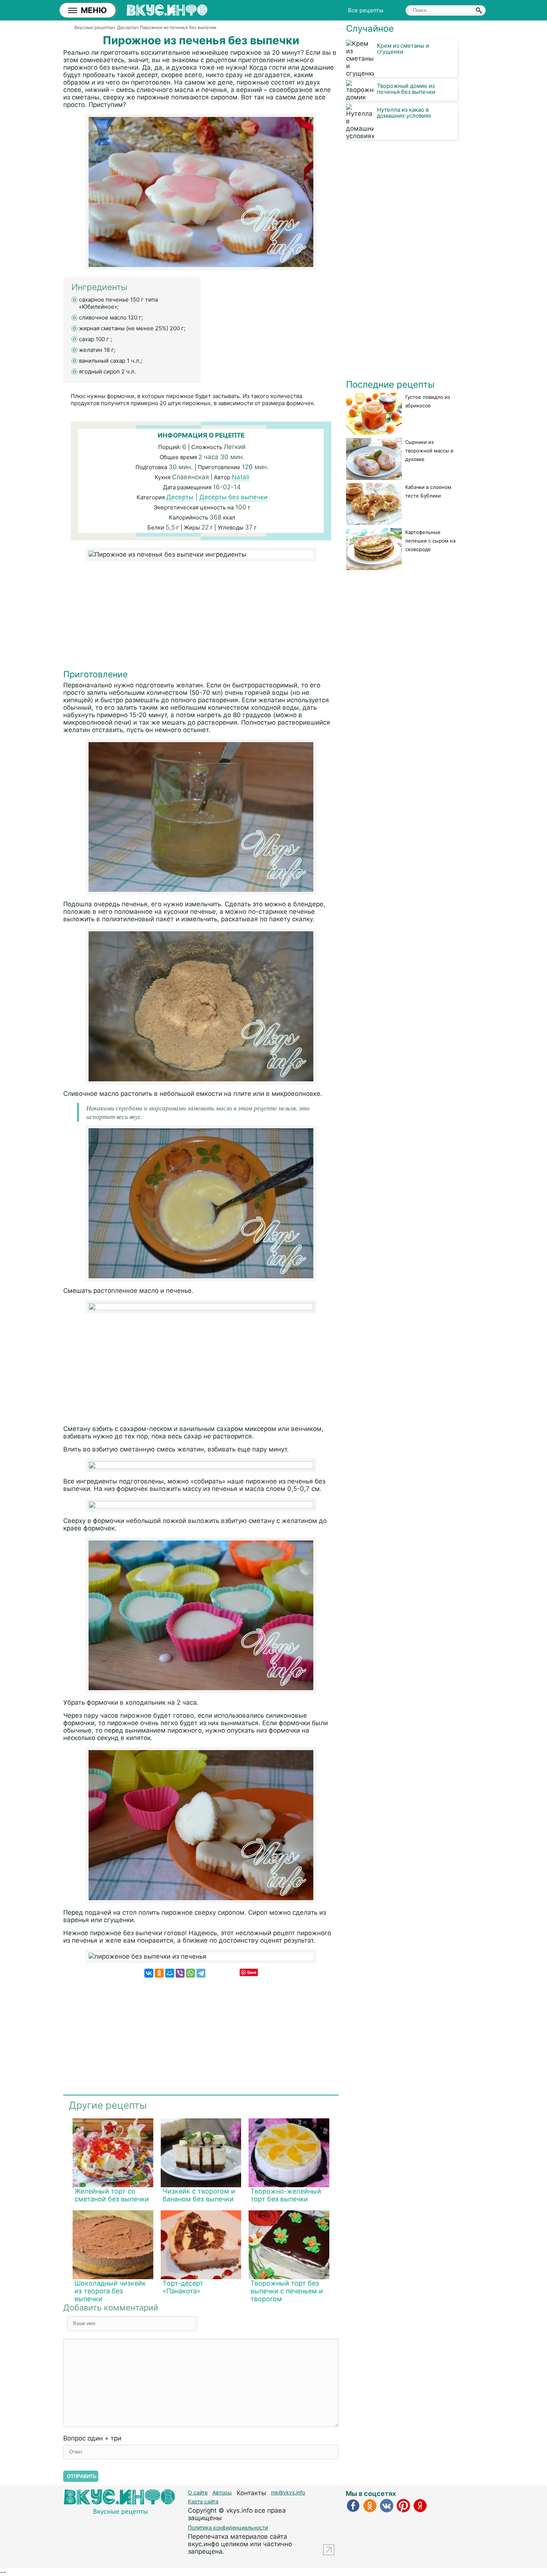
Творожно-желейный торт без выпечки (286, 2195)
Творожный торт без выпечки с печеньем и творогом (287, 2291)
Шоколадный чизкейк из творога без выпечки (110, 2291)
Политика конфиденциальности (228, 2527)
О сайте (198, 2492)
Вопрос (92, 2438)
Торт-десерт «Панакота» (183, 2287)
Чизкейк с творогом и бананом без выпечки (199, 2195)
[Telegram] (201, 1973)
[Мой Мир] (170, 1973)
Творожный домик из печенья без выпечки (406, 89)
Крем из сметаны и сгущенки (403, 49)
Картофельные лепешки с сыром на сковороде (430, 541)
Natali (241, 477)
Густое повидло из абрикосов (428, 401)
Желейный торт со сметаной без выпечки (112, 2195)
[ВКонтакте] (149, 1973)
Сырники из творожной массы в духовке (429, 451)
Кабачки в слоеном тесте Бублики (428, 491)
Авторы (222, 2492)
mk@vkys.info (288, 2492)
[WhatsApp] (191, 1973)
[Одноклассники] (159, 1973)
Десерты (180, 497)
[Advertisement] (201, 617)
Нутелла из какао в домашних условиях (404, 113)
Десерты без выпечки (233, 497)
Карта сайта (203, 2501)
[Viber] (180, 1973)
